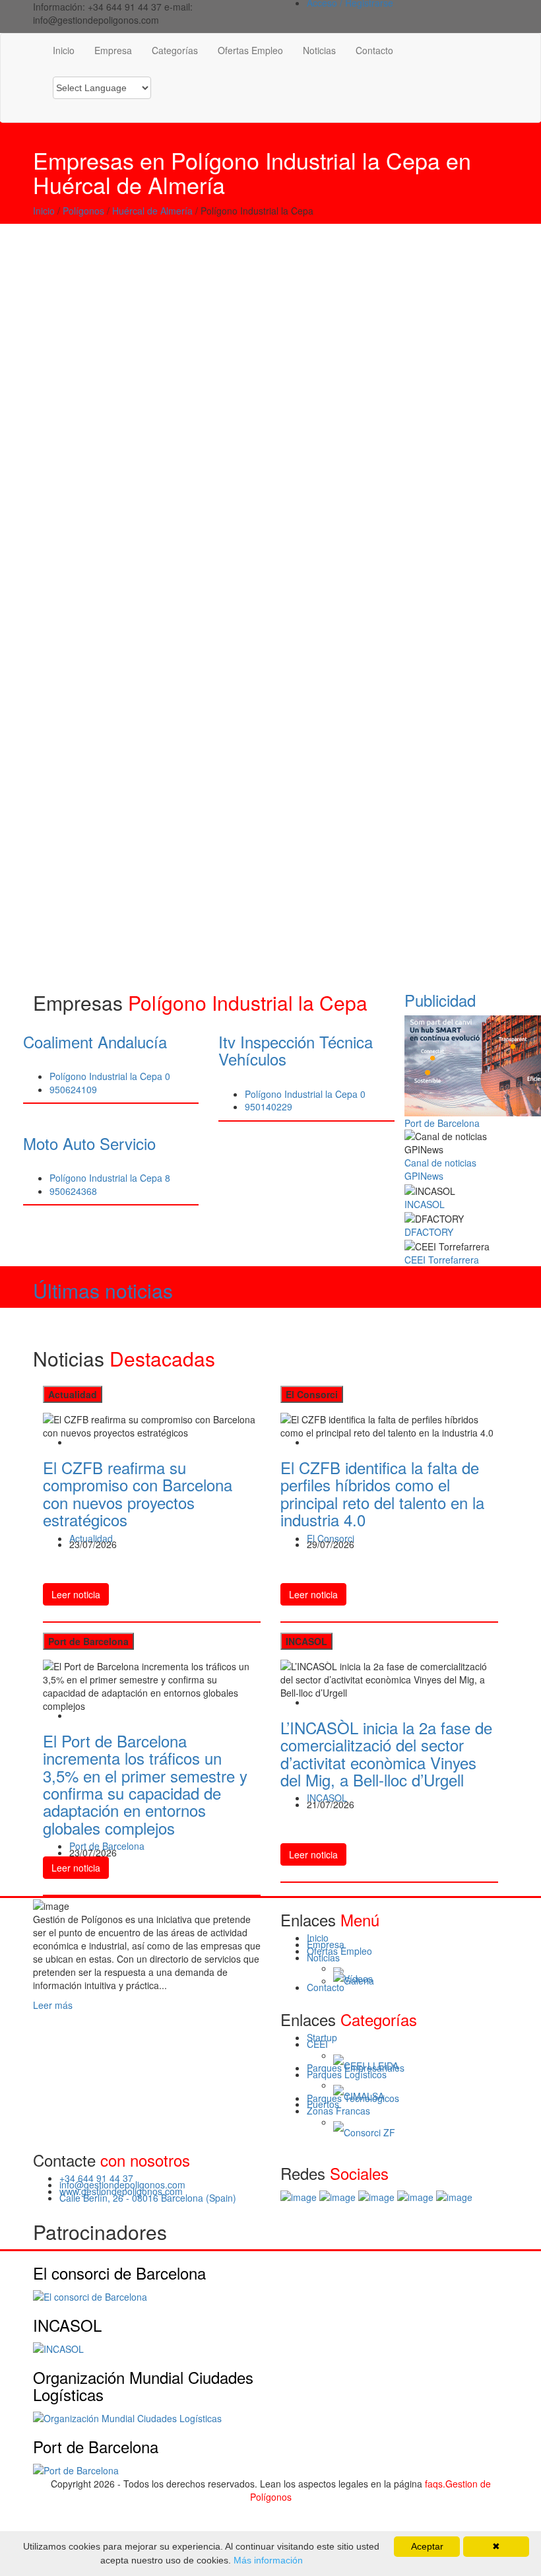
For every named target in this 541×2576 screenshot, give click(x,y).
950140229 (269, 1106)
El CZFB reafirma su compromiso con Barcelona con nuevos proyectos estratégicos (138, 1493)
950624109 (73, 1089)
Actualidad (91, 1538)
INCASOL (425, 1204)
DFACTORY (429, 1232)
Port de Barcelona (442, 1123)
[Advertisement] (270, 323)
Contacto (374, 50)
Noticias (319, 50)
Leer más (53, 2005)
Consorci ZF (369, 2133)
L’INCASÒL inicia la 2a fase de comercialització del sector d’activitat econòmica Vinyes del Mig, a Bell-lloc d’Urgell (386, 1753)
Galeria (359, 1981)
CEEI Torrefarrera (442, 1260)
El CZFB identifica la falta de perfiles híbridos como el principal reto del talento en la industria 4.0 (382, 1493)
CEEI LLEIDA (371, 2066)
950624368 (73, 1191)
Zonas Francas (338, 2111)
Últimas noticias (103, 1290)
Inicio (64, 50)
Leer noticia (76, 1594)
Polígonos (83, 211)
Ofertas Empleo (250, 50)
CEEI (317, 2044)
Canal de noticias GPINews (440, 1169)
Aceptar (427, 2546)
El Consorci (331, 1538)
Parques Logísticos (347, 2074)
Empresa (113, 50)
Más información (267, 2560)
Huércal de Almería (152, 211)
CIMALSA (364, 2097)
